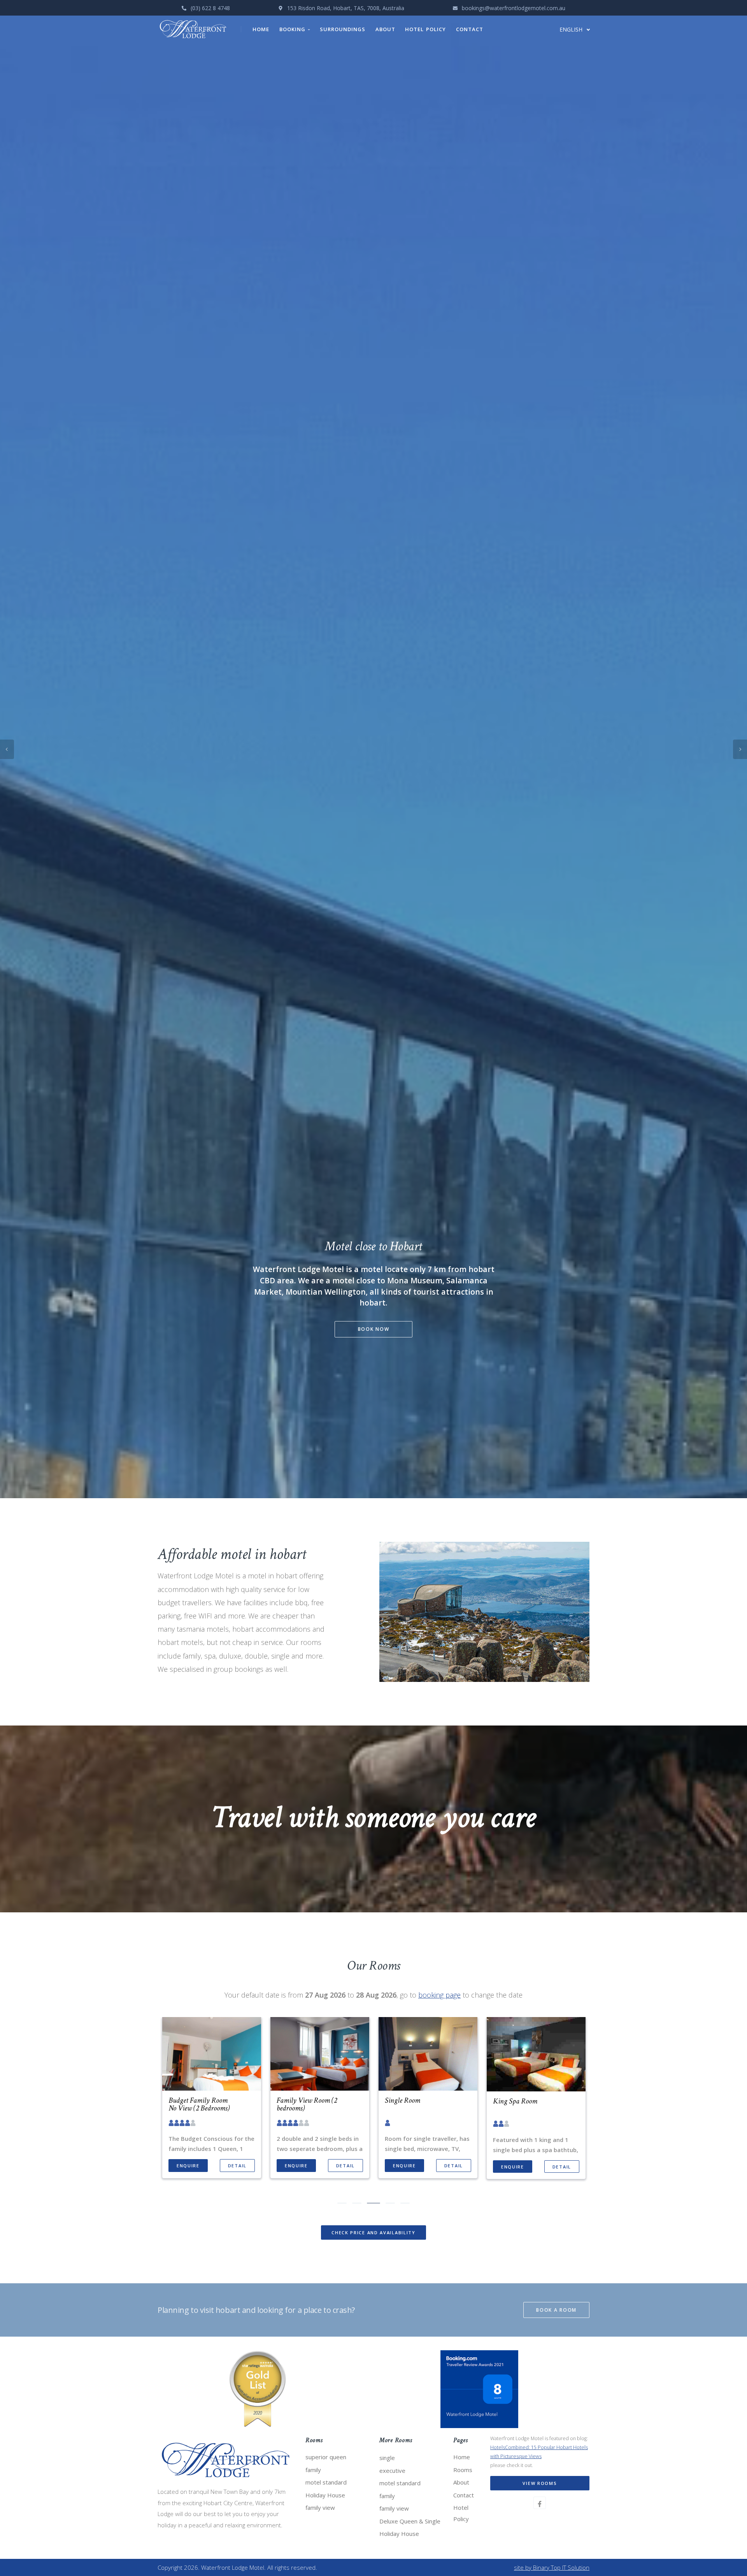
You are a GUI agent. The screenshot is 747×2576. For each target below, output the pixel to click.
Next (740, 1288)
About (385, 29)
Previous (7, 1288)
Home (261, 29)
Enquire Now (374, 1324)
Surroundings (343, 29)
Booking (294, 29)
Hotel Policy (425, 29)
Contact (470, 29)
